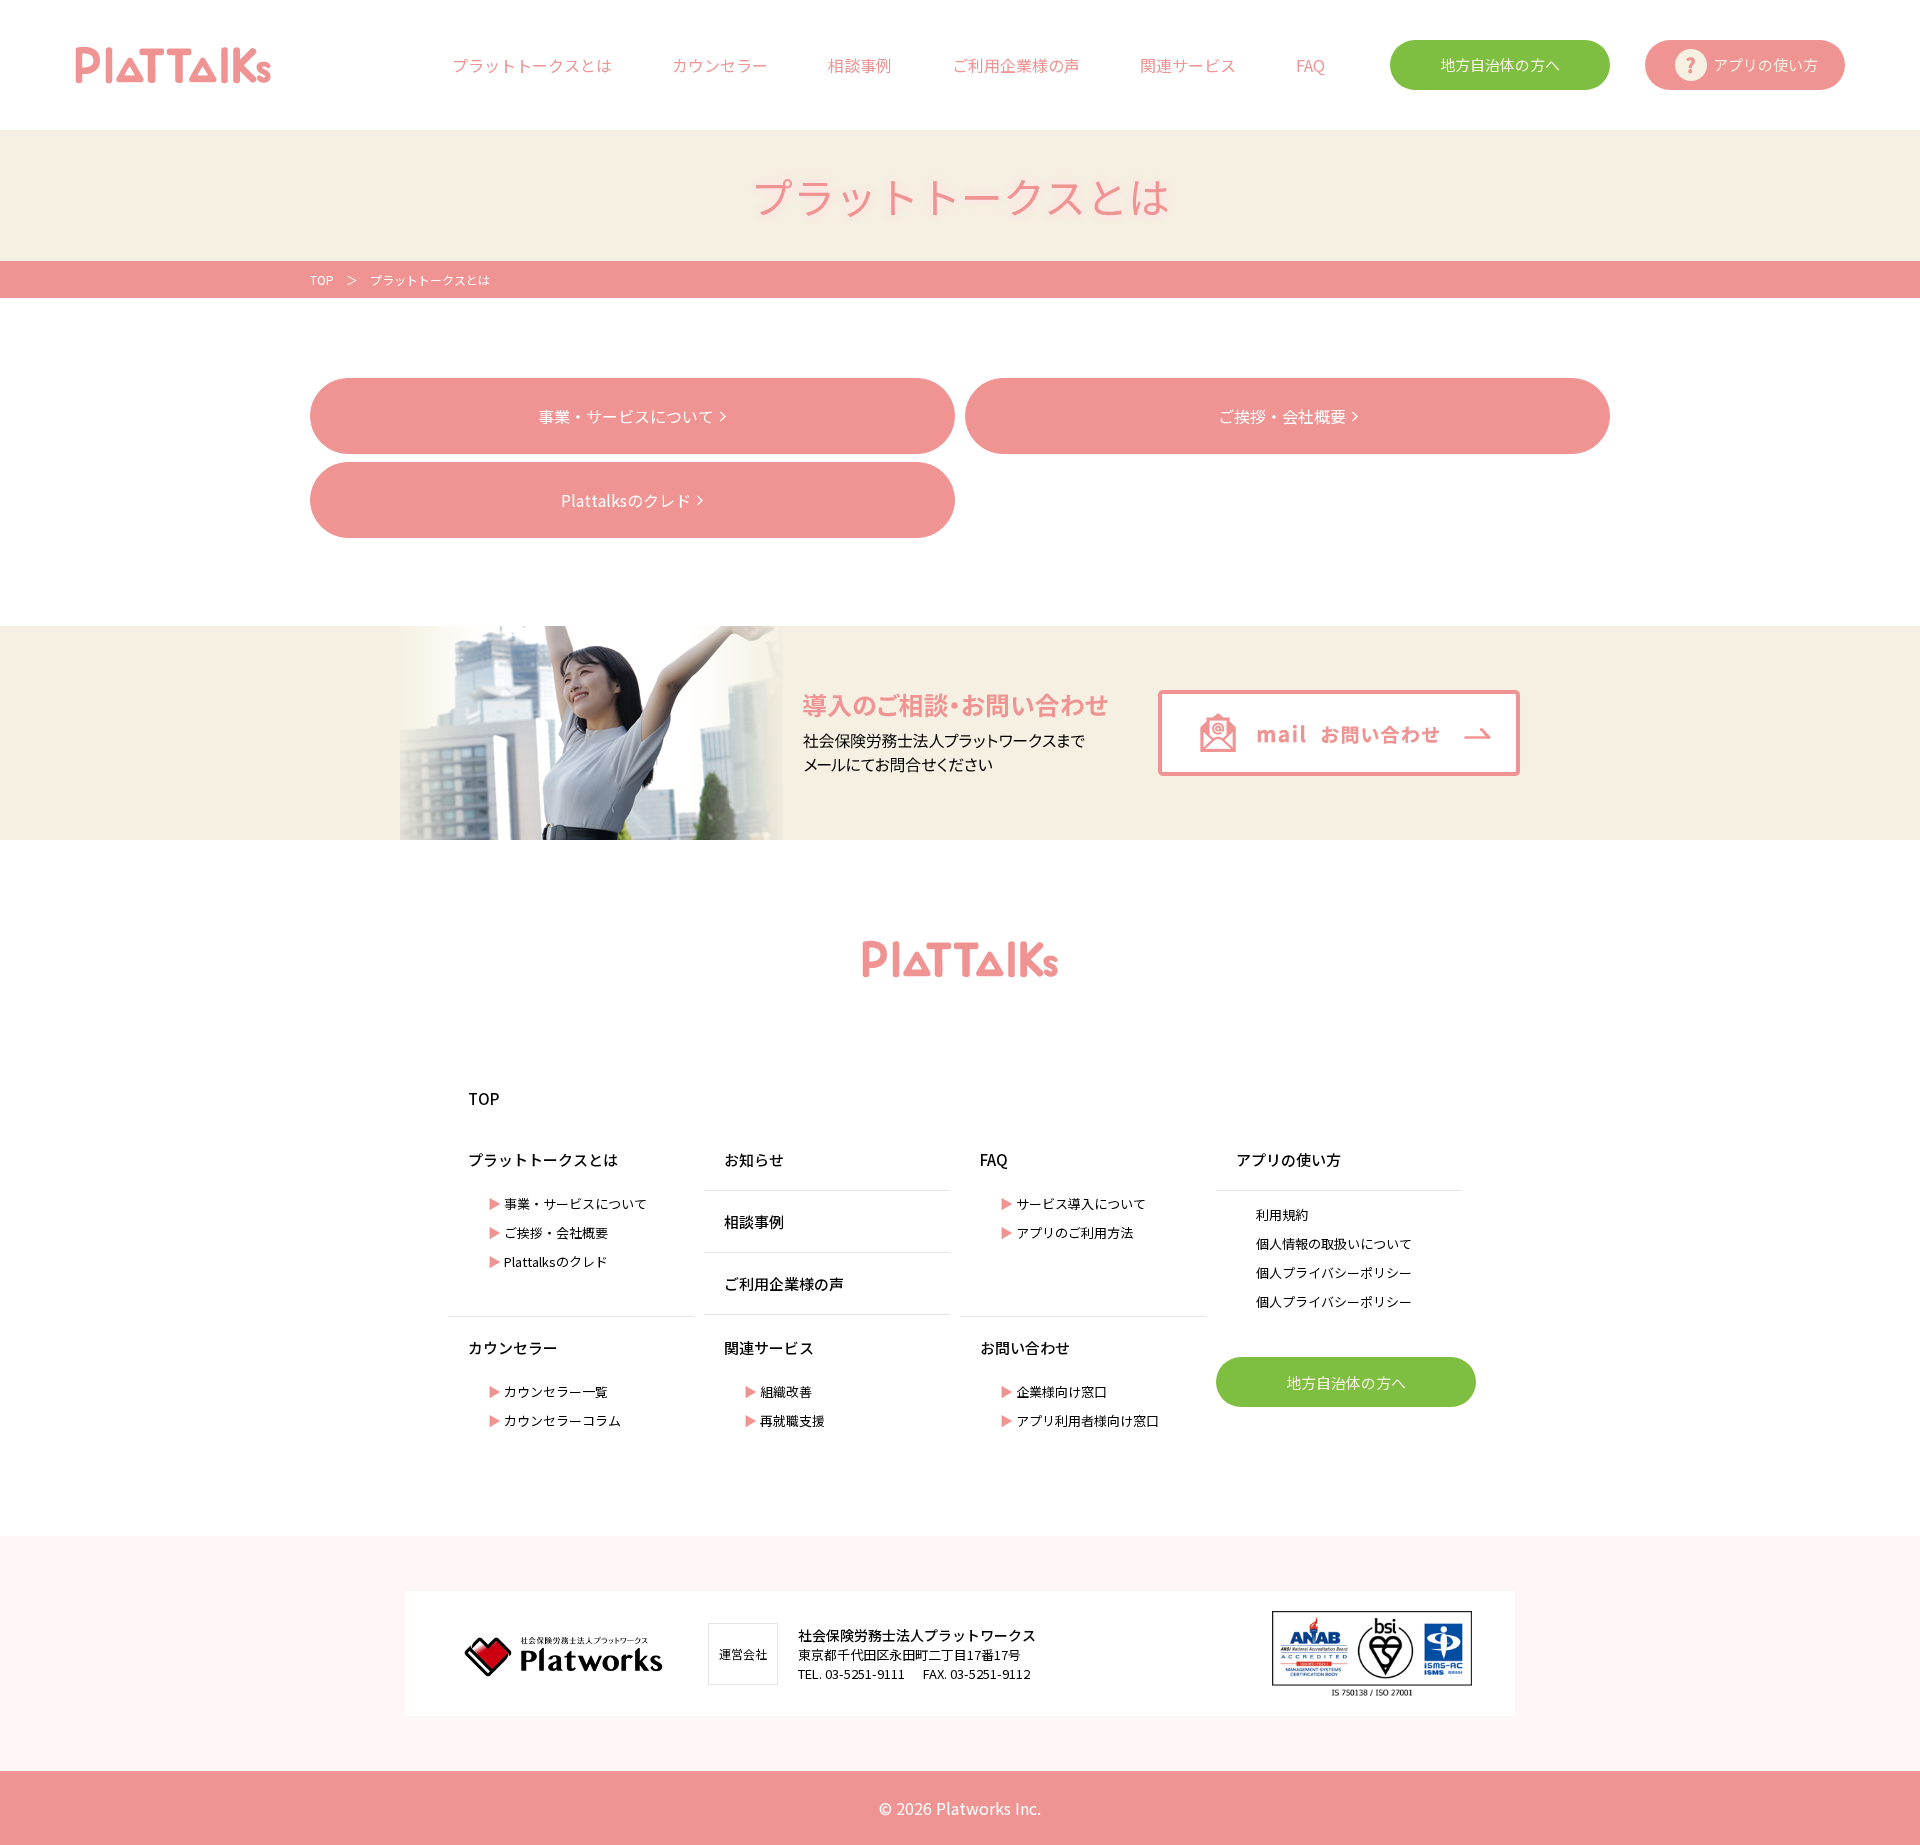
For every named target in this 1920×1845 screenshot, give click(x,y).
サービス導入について (1073, 1203)
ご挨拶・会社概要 (548, 1232)
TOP (322, 279)
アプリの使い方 (1765, 64)
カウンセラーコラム (554, 1420)
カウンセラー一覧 (548, 1391)
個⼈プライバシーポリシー (1334, 1272)
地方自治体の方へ (1500, 64)
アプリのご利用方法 (1066, 1232)
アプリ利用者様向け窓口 (1079, 1420)
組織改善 (778, 1391)
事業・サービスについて (567, 1203)
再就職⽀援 (784, 1420)
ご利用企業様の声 (1016, 65)
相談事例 (860, 65)
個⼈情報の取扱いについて (1334, 1243)
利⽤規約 (1282, 1214)
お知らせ (754, 1159)
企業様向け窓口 (1053, 1391)
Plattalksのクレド (548, 1261)
